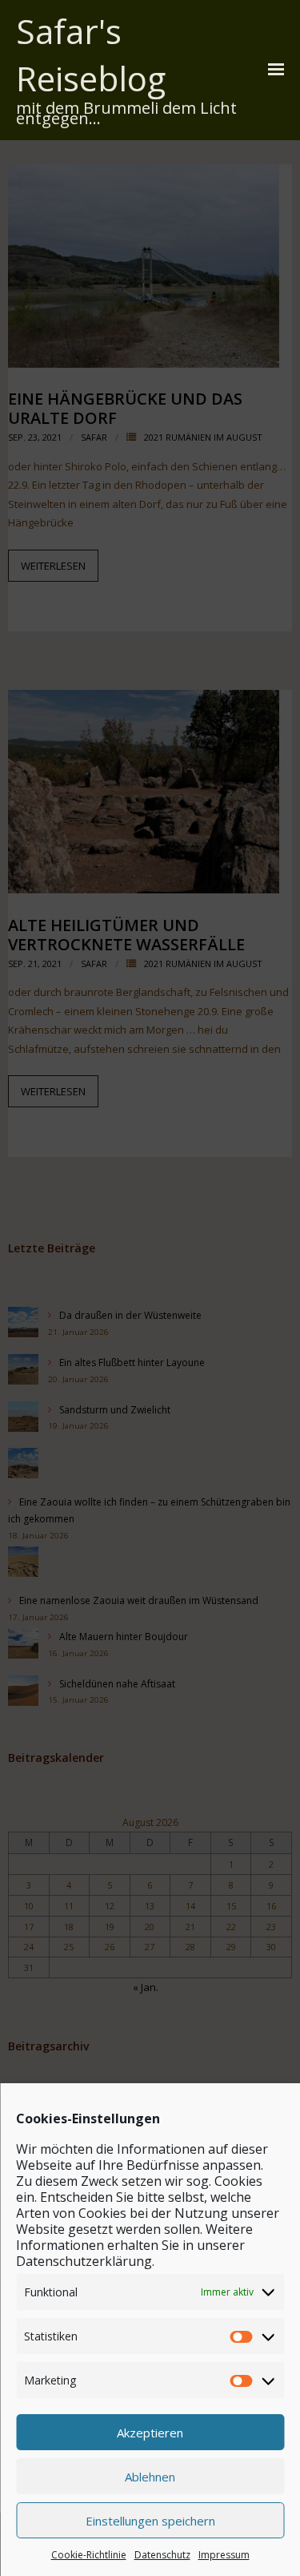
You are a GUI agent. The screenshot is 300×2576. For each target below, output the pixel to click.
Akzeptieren (150, 2433)
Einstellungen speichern (150, 2521)
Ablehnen (150, 2477)
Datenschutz (162, 2555)
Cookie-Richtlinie (89, 2555)
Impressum (224, 2555)
